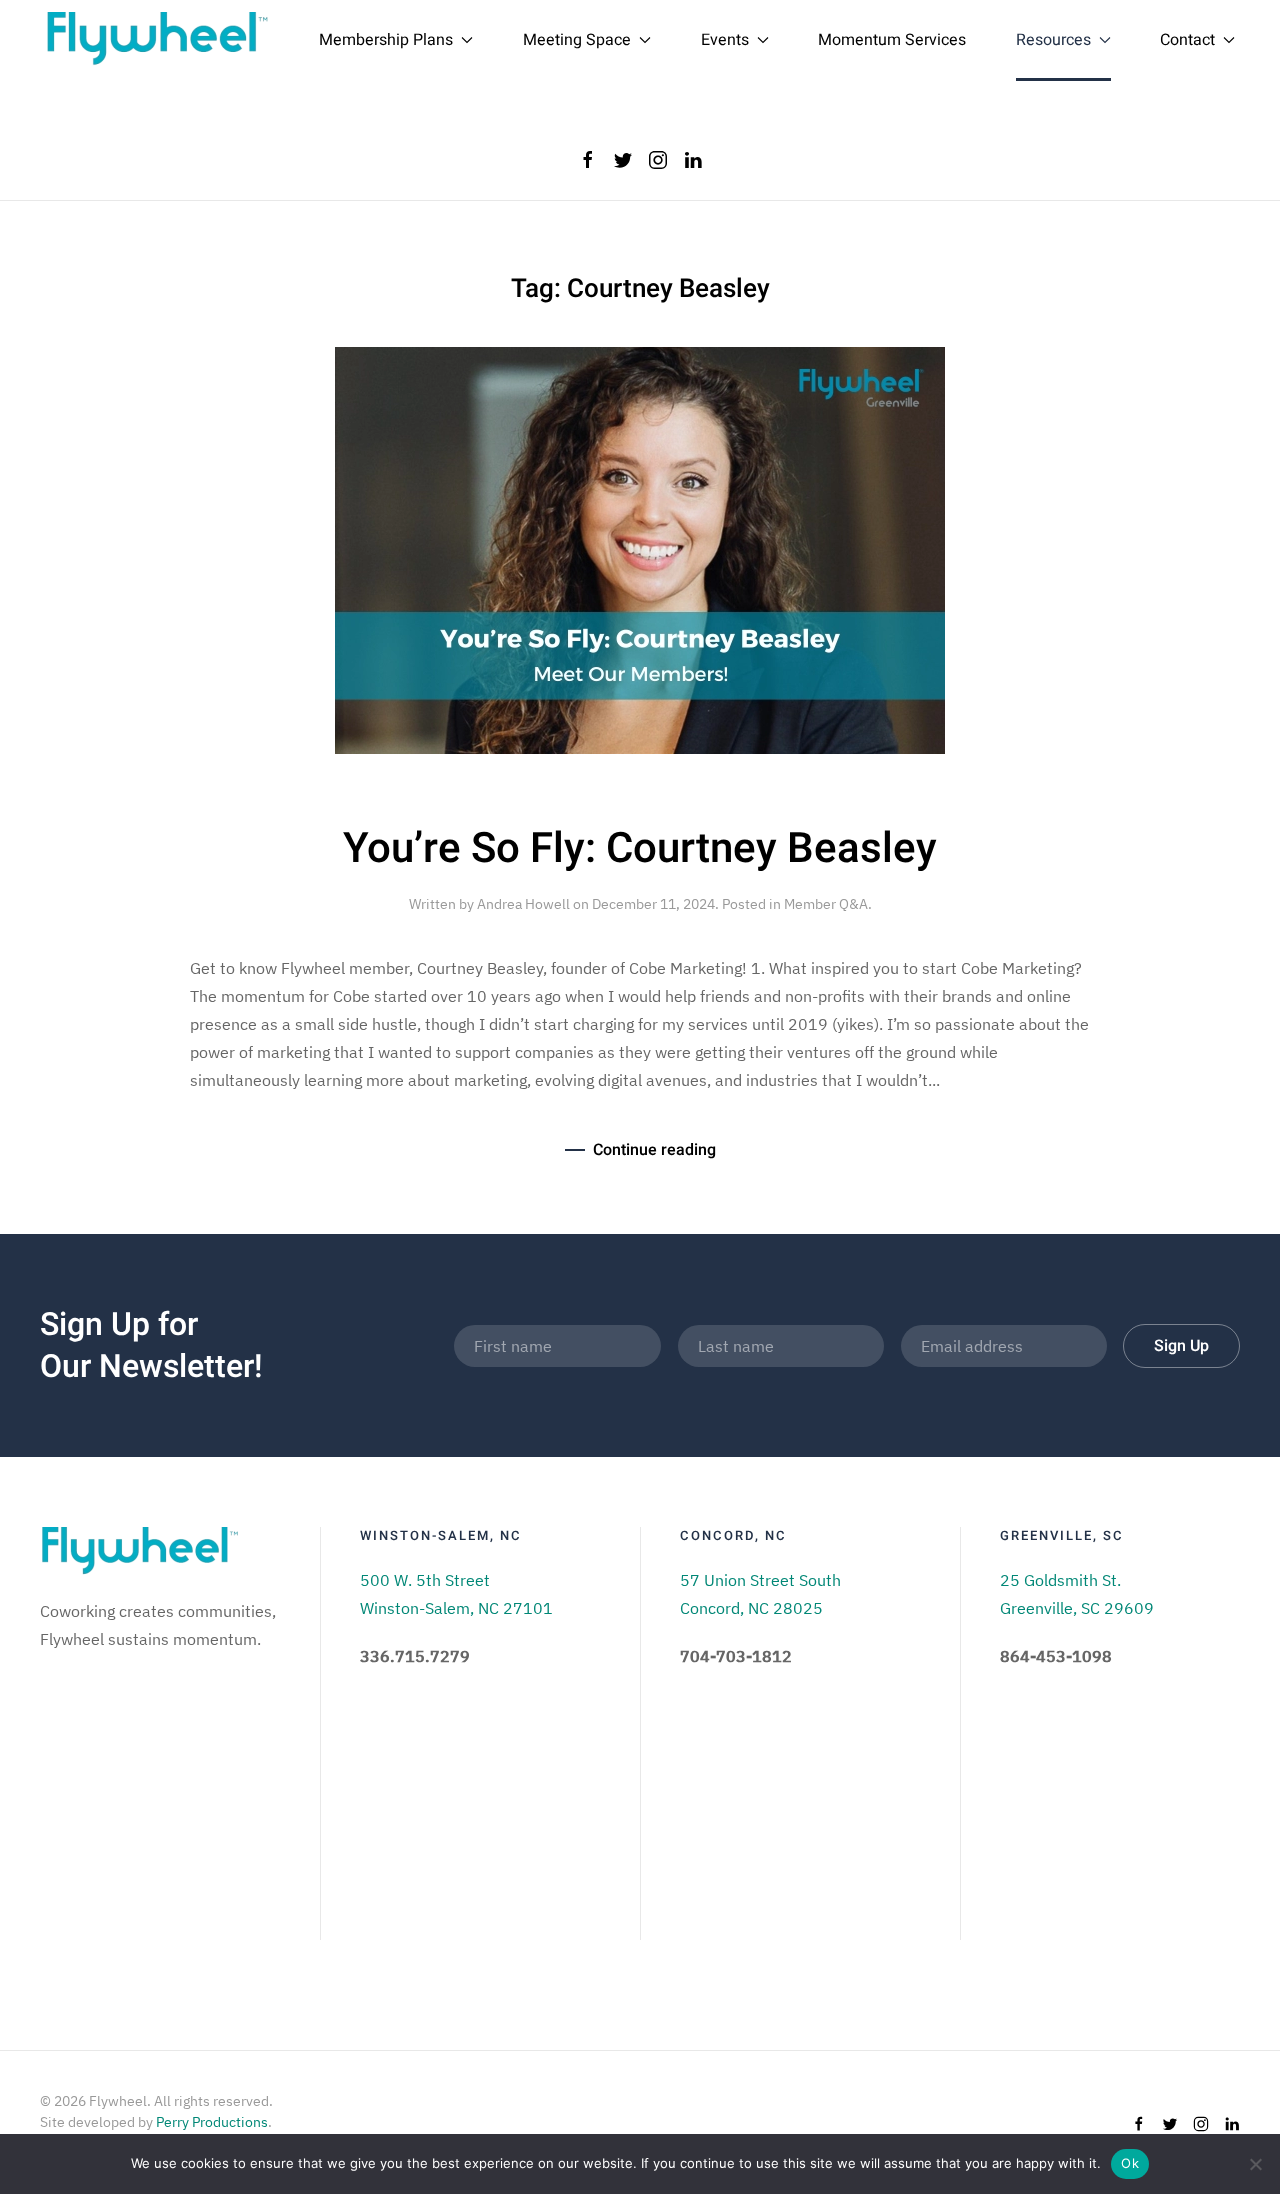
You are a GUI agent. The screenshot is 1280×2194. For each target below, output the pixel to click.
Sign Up (1181, 1346)
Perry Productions (212, 2122)
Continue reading (654, 1150)
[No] (1255, 2164)
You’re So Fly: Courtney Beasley (640, 849)
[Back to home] (157, 40)
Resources (1053, 40)
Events (725, 40)
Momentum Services (892, 40)
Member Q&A (826, 904)
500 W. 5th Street (425, 1580)
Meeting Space (577, 40)
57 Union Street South (760, 1580)
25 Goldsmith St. (1060, 1580)
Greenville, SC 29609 (1077, 1608)
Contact (1187, 40)
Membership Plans (386, 40)
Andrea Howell (523, 904)
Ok (1130, 2163)
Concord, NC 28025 (751, 1608)
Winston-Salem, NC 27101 (456, 1608)
